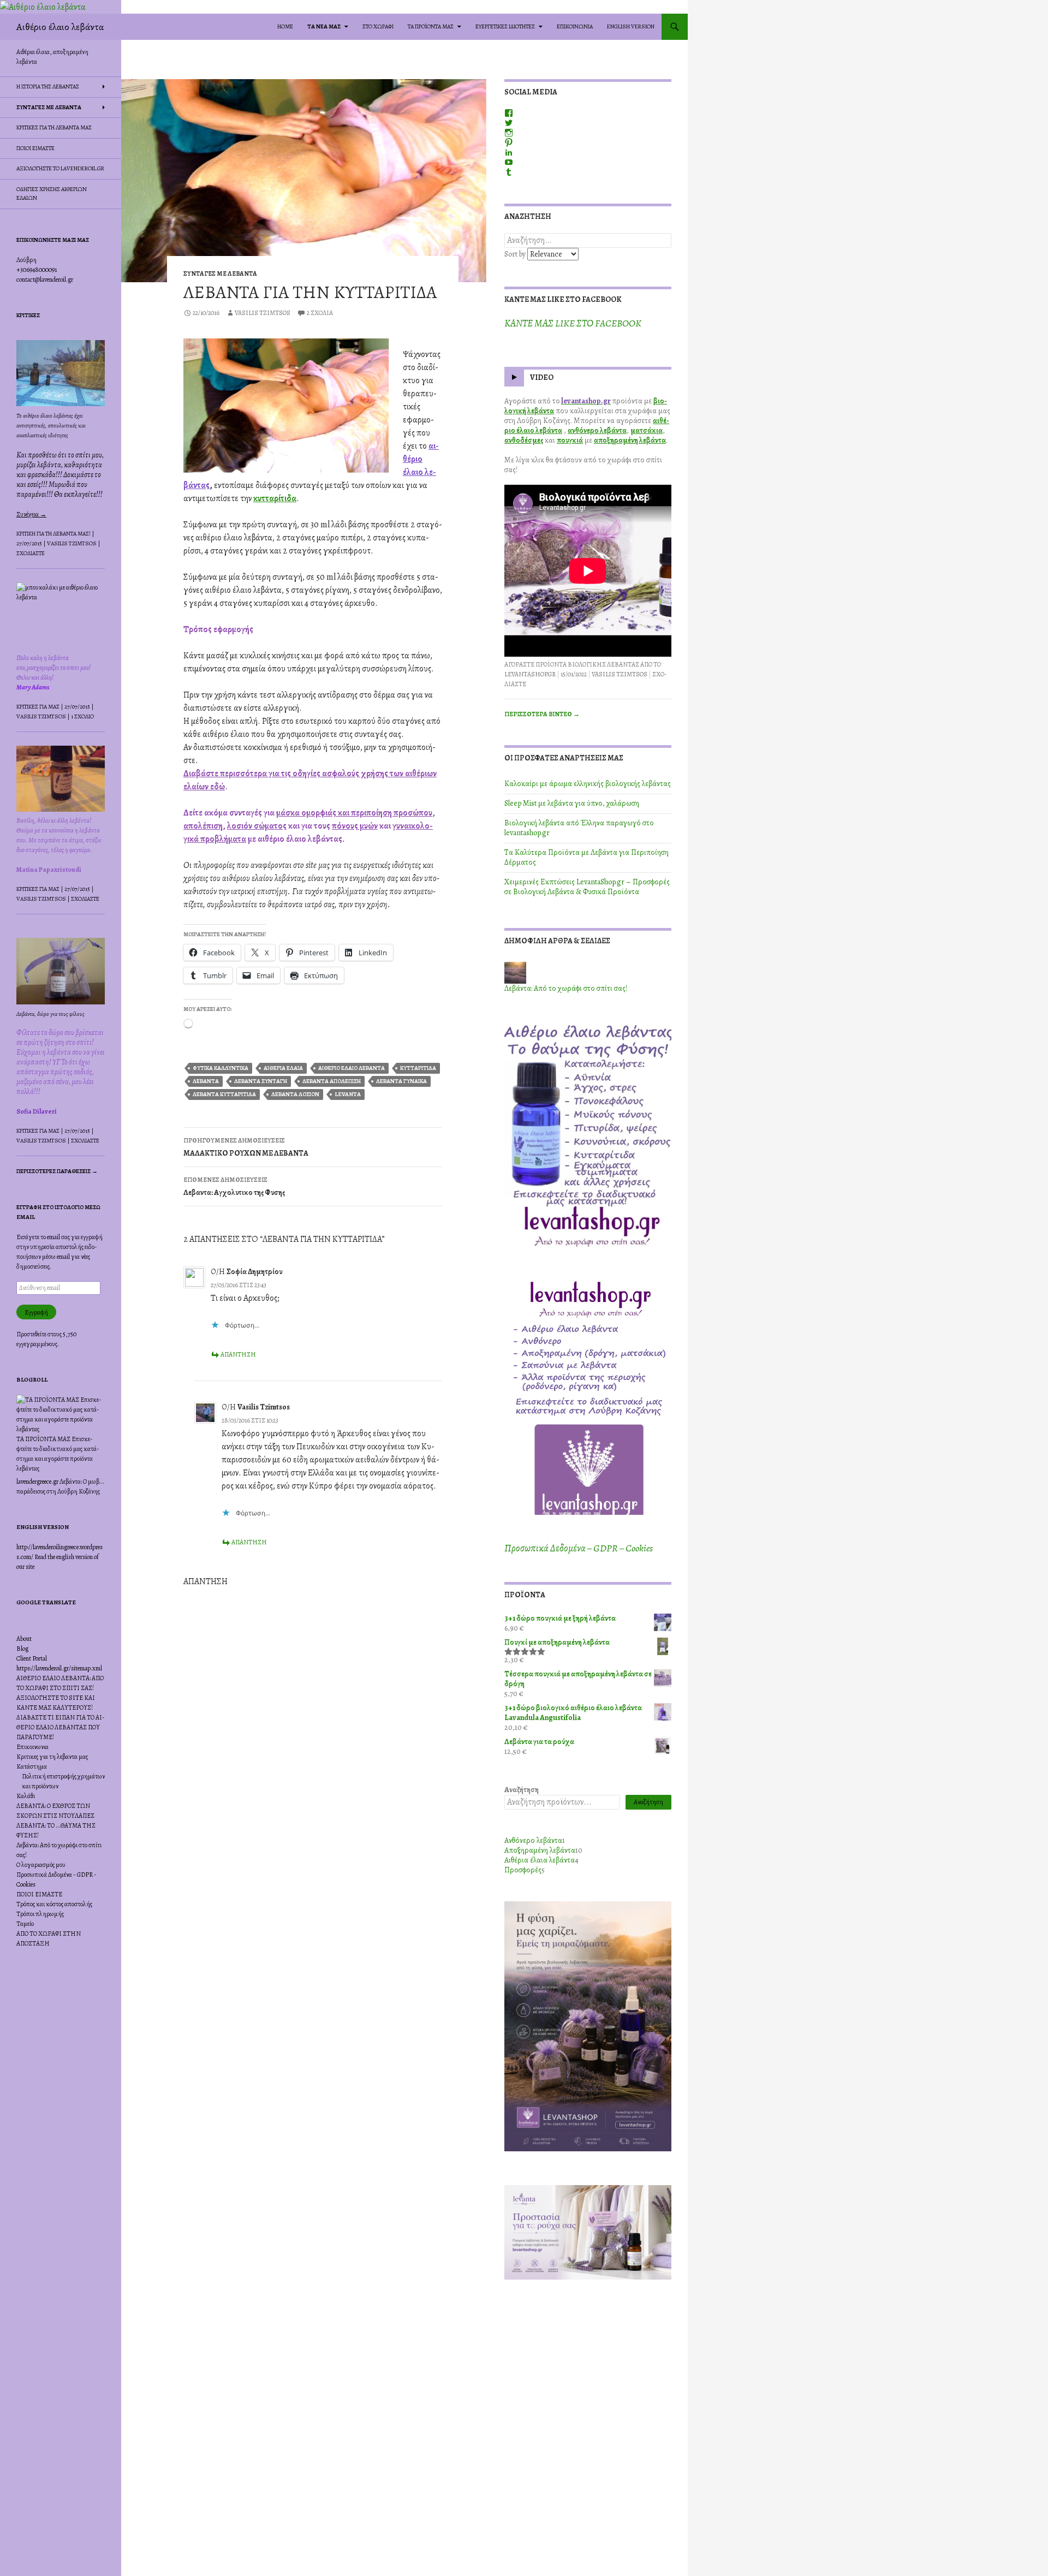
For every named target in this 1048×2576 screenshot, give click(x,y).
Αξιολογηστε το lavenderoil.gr (60, 168)
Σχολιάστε (31, 553)
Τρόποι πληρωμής (40, 1914)
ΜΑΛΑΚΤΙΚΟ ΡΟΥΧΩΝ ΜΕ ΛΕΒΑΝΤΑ (246, 1147)
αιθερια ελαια (283, 1068)
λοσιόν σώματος (257, 826)
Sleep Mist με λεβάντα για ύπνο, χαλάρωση (572, 803)
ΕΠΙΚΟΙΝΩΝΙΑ (575, 26)
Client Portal (32, 1658)
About (24, 1639)
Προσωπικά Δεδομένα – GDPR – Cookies (579, 1548)
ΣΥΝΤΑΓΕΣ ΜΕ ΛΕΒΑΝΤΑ (220, 273)
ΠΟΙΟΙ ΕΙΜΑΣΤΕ (35, 148)
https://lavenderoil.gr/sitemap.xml (59, 1668)
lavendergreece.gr (37, 1482)
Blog (22, 1649)
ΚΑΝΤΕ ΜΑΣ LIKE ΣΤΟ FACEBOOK (563, 299)
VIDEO (542, 378)
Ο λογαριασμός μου (41, 1865)
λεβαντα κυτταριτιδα (224, 1094)
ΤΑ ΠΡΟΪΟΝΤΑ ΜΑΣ (431, 26)
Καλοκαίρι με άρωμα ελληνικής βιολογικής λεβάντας (588, 784)
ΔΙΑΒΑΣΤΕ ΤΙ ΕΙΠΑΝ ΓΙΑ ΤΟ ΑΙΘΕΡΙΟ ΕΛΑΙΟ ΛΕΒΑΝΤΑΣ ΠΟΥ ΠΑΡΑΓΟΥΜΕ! (61, 1727)
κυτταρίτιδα (275, 498)
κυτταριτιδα (418, 1068)
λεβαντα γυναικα (401, 1081)
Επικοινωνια (32, 1747)
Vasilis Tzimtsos (263, 313)
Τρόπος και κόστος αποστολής (54, 1904)
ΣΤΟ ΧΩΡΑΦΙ (378, 26)
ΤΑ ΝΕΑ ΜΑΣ (324, 26)
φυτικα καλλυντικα (221, 1068)
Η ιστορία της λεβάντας (48, 87)
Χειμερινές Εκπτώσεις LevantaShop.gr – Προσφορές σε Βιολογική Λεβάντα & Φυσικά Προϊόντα (587, 887)
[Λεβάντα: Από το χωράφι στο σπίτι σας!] (515, 972)
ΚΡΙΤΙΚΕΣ (28, 315)
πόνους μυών (355, 826)
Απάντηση (238, 1354)
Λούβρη (26, 260)
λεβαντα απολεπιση (332, 1081)
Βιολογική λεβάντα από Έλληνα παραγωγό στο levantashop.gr (579, 828)
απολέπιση (203, 826)
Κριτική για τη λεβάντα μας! (53, 534)
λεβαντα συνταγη (261, 1081)
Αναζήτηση (522, 1790)
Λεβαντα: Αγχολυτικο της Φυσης (234, 1186)
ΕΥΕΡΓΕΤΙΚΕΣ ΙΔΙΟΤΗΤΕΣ (505, 26)
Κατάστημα (32, 1766)
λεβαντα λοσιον (295, 1094)
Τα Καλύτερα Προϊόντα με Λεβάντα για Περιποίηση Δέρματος (586, 857)
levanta (348, 1094)
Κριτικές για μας (38, 707)
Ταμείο (25, 1924)
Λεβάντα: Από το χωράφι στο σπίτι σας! (566, 988)
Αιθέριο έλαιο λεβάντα (60, 27)
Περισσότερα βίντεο (542, 714)
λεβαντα (206, 1081)
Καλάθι (26, 1796)
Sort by (516, 254)
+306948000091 (37, 270)
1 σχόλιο (82, 716)
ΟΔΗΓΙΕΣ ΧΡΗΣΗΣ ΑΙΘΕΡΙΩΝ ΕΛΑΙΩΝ (52, 194)
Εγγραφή (36, 1312)
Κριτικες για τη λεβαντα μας (54, 127)
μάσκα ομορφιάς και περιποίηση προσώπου (354, 813)
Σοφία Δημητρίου (254, 1272)
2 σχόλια (320, 313)
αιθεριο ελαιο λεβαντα (352, 1068)
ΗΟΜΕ (285, 26)
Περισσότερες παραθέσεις (57, 1171)
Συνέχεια (31, 514)
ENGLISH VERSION (631, 26)
